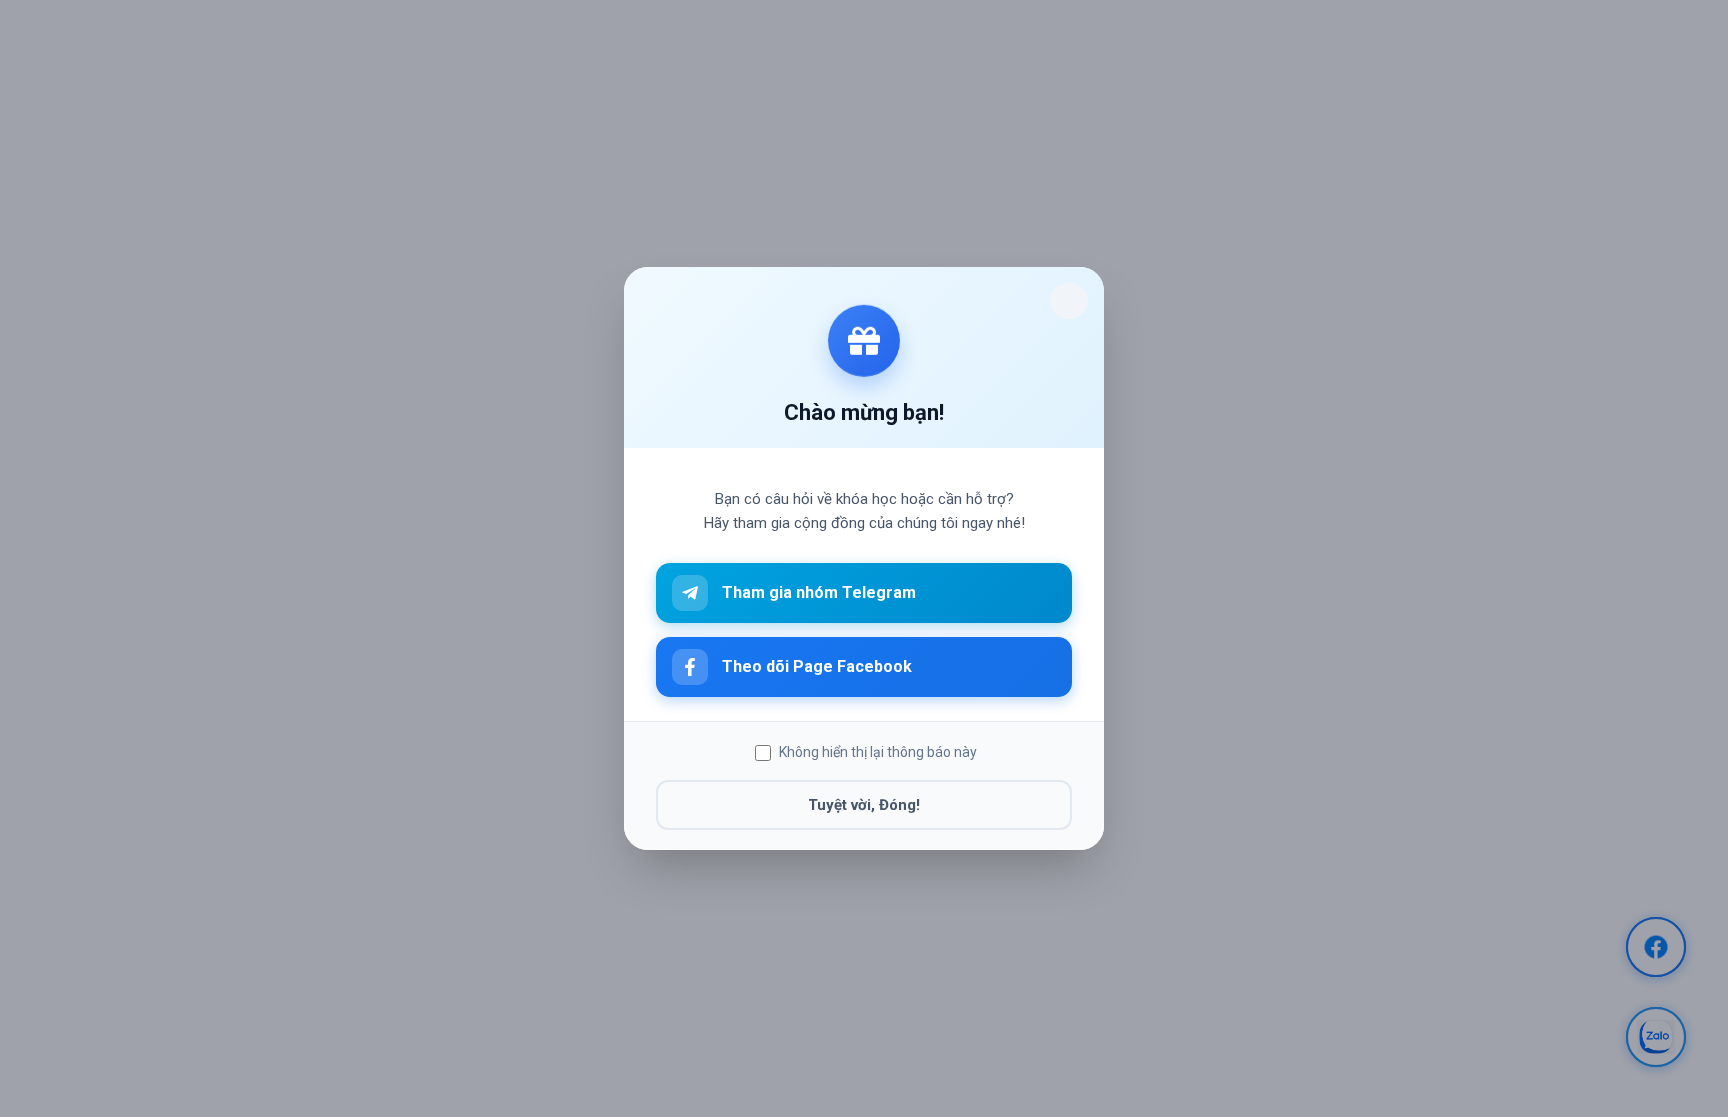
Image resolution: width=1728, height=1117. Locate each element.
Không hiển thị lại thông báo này (878, 752)
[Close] (1069, 301)
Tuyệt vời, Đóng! (864, 805)
